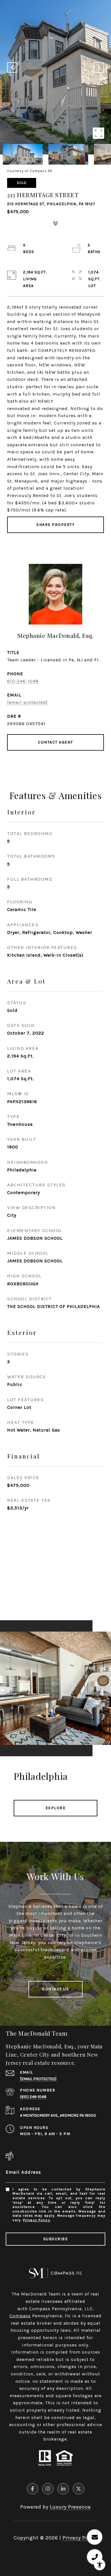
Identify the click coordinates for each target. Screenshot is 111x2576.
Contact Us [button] (55, 1989)
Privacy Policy (37, 2220)
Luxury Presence (70, 2507)
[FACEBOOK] (32, 2489)
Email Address (23, 2172)
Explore (56, 1808)
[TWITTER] (79, 2489)
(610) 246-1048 (33, 2097)
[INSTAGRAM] (48, 2489)
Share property (55, 525)
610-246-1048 (23, 681)
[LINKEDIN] (63, 2489)
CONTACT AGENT (55, 742)
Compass (20, 2316)
